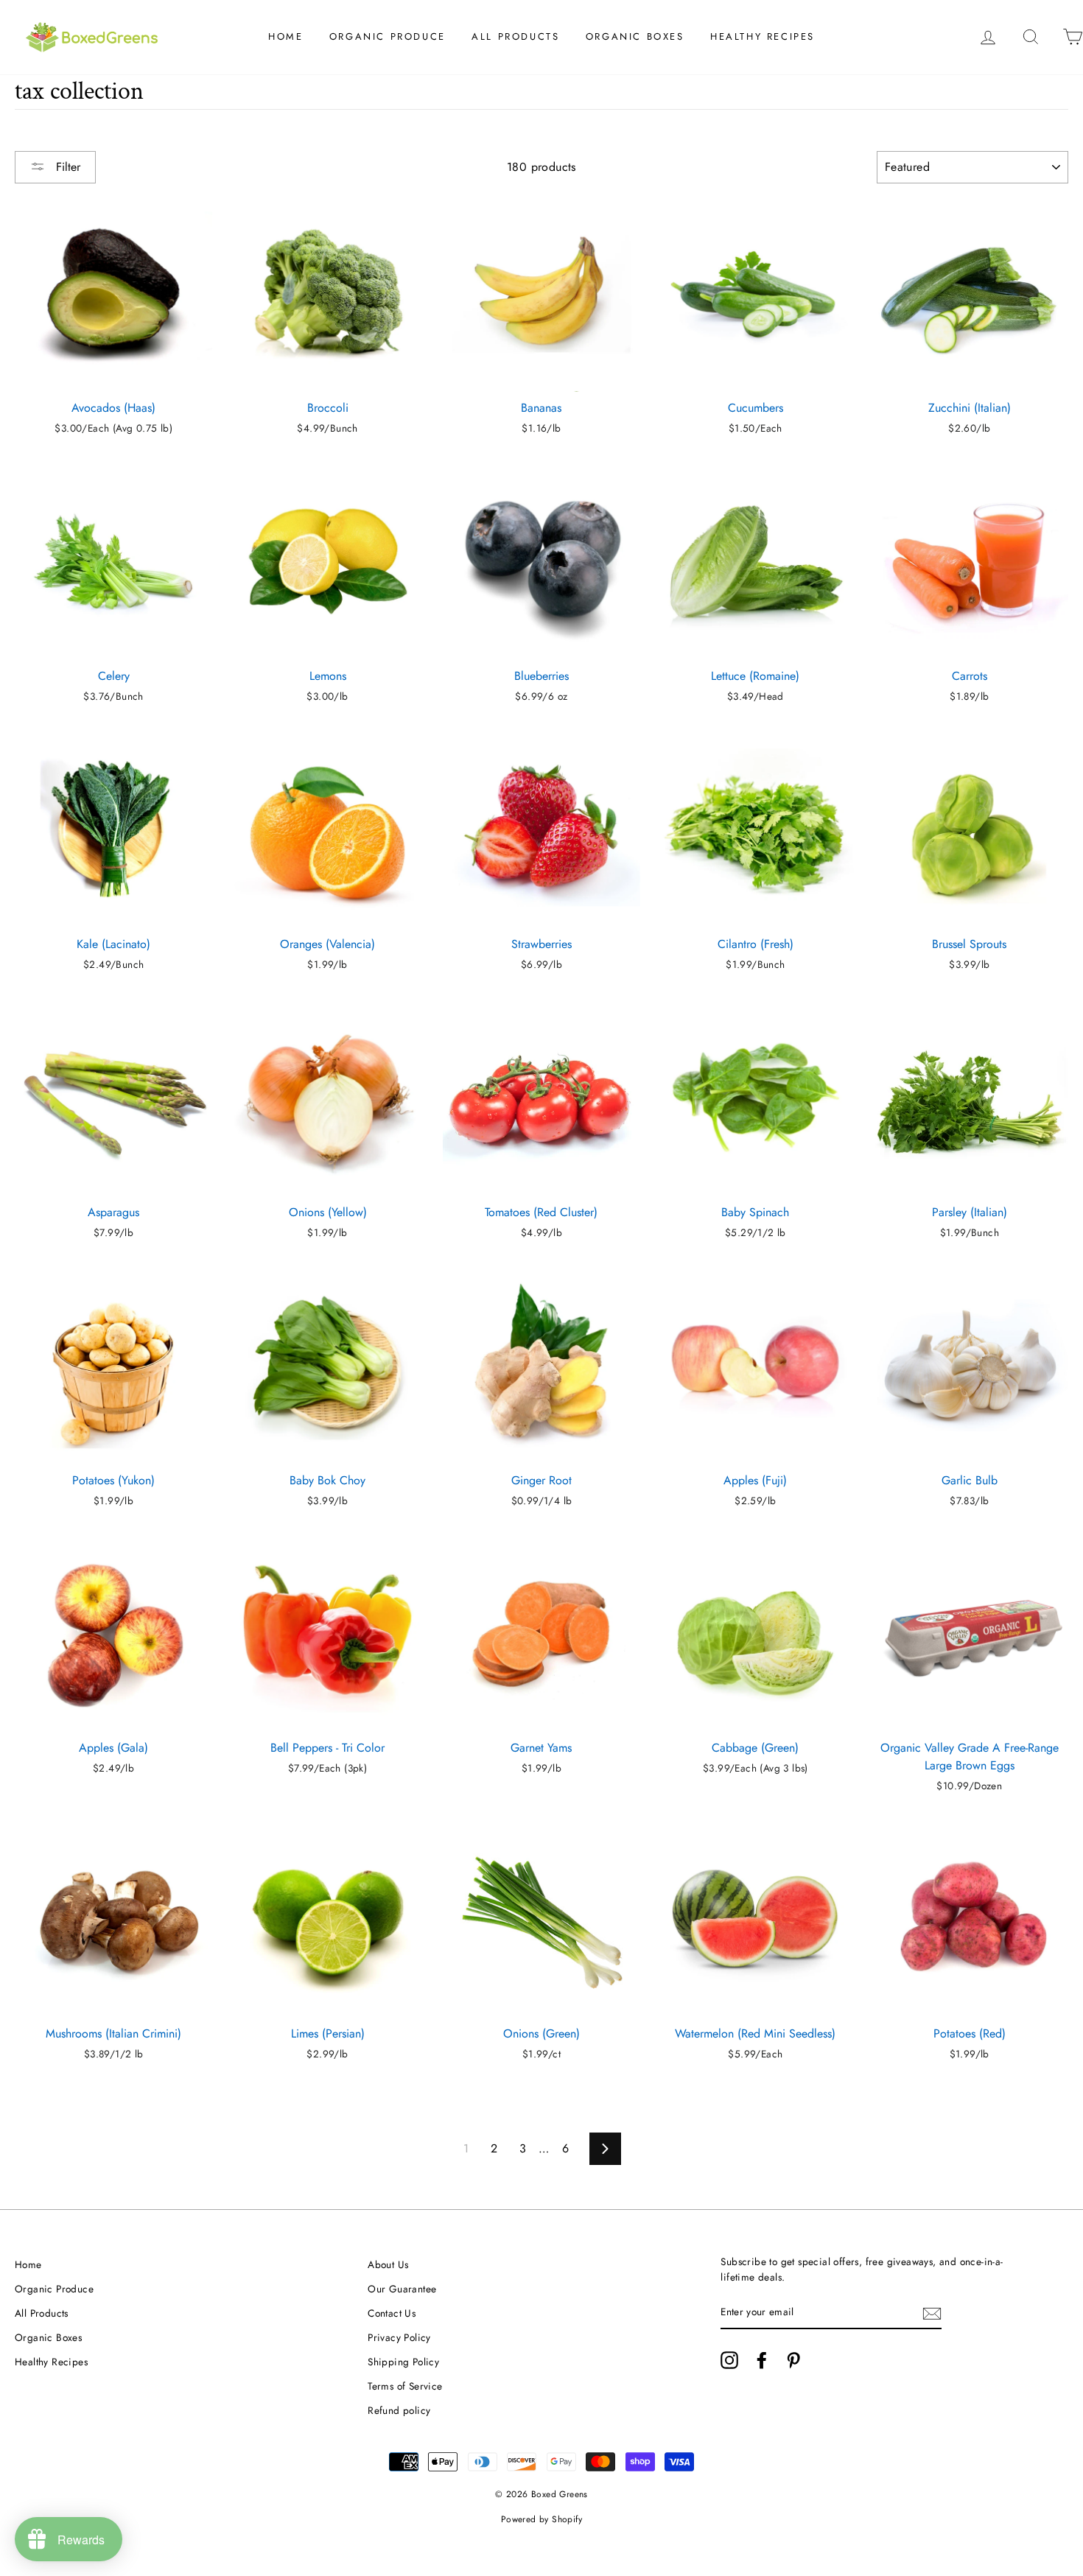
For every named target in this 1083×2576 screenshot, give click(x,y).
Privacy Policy (399, 2337)
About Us (388, 2264)
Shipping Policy (403, 2362)
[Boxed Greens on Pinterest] (793, 2360)
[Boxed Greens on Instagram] (729, 2360)
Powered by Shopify (541, 2519)
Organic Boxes (635, 36)
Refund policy (399, 2410)
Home (285, 36)
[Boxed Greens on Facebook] (762, 2360)
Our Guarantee (402, 2289)
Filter (66, 167)
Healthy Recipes (763, 36)
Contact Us (392, 2313)
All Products (515, 36)
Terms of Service (405, 2386)
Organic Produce (388, 36)
